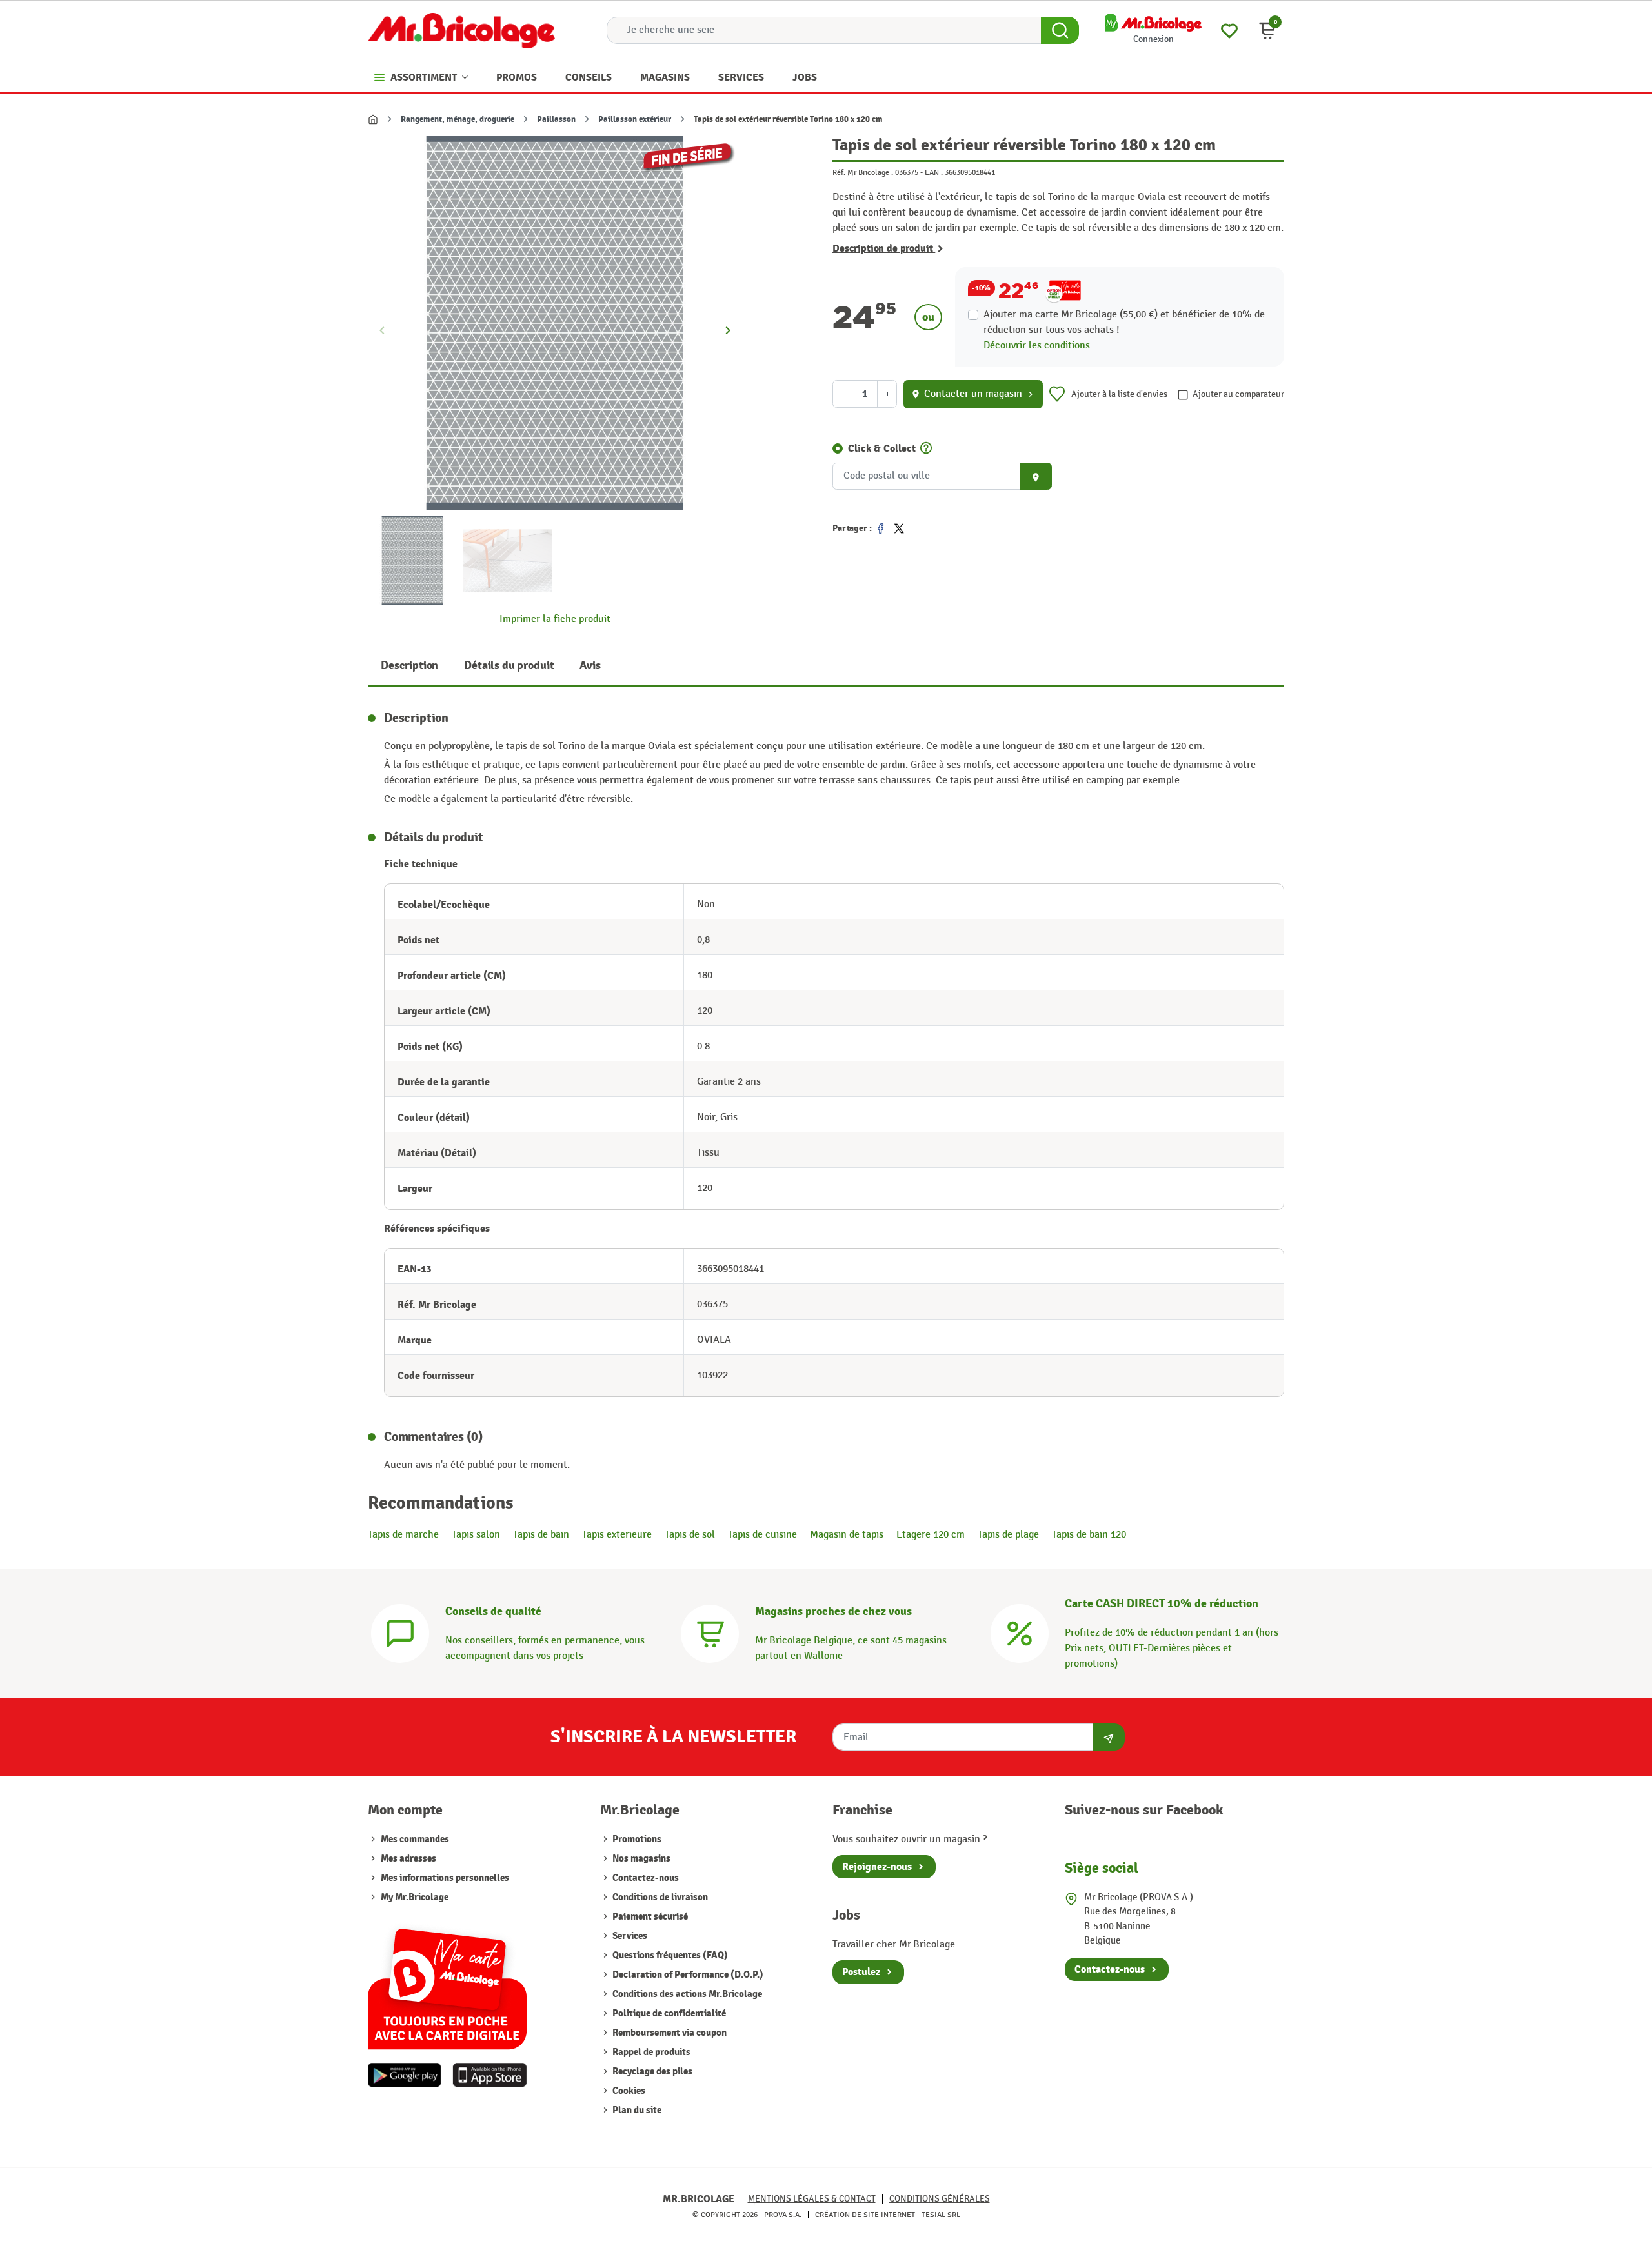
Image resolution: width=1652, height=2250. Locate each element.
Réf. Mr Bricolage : (863, 172)
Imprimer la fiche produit (555, 619)
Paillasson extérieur (635, 119)
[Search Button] (1060, 30)
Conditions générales (940, 2199)
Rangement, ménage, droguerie (458, 119)
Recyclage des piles (651, 2072)
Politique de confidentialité (668, 2014)
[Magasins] (710, 1632)
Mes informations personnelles (445, 1878)
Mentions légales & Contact (812, 2199)
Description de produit (884, 248)
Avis (590, 666)
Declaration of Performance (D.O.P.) (687, 1975)
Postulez (861, 1972)
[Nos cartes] (447, 1983)
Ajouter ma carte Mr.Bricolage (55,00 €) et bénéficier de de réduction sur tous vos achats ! (1124, 322)
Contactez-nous (645, 1878)
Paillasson (556, 119)
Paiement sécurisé (649, 1917)
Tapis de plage (1008, 1535)
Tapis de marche (403, 1535)
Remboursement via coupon (669, 2033)
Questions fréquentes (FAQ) (669, 1955)
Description (409, 666)
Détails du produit (509, 666)
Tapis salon (476, 1535)
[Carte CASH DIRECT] (1020, 1632)
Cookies (628, 2091)
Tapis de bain (541, 1535)
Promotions (636, 1839)
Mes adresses (408, 1859)
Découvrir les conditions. (1038, 346)
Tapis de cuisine (762, 1535)
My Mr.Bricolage (415, 1897)
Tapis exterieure (617, 1535)
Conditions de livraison (659, 1897)
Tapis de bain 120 (1089, 1535)
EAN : (934, 172)
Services (629, 1936)
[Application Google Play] (405, 2075)
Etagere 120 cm (931, 1535)
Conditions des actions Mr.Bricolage (686, 1994)
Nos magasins (640, 1859)
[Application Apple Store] (489, 2075)
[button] (1267, 30)
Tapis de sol (690, 1535)
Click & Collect (882, 448)
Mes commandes (415, 1839)
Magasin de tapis (847, 1535)
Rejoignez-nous (877, 1867)
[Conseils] (400, 1632)
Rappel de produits (650, 2052)
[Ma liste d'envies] (1229, 29)
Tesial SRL (941, 2215)
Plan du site (636, 2110)
